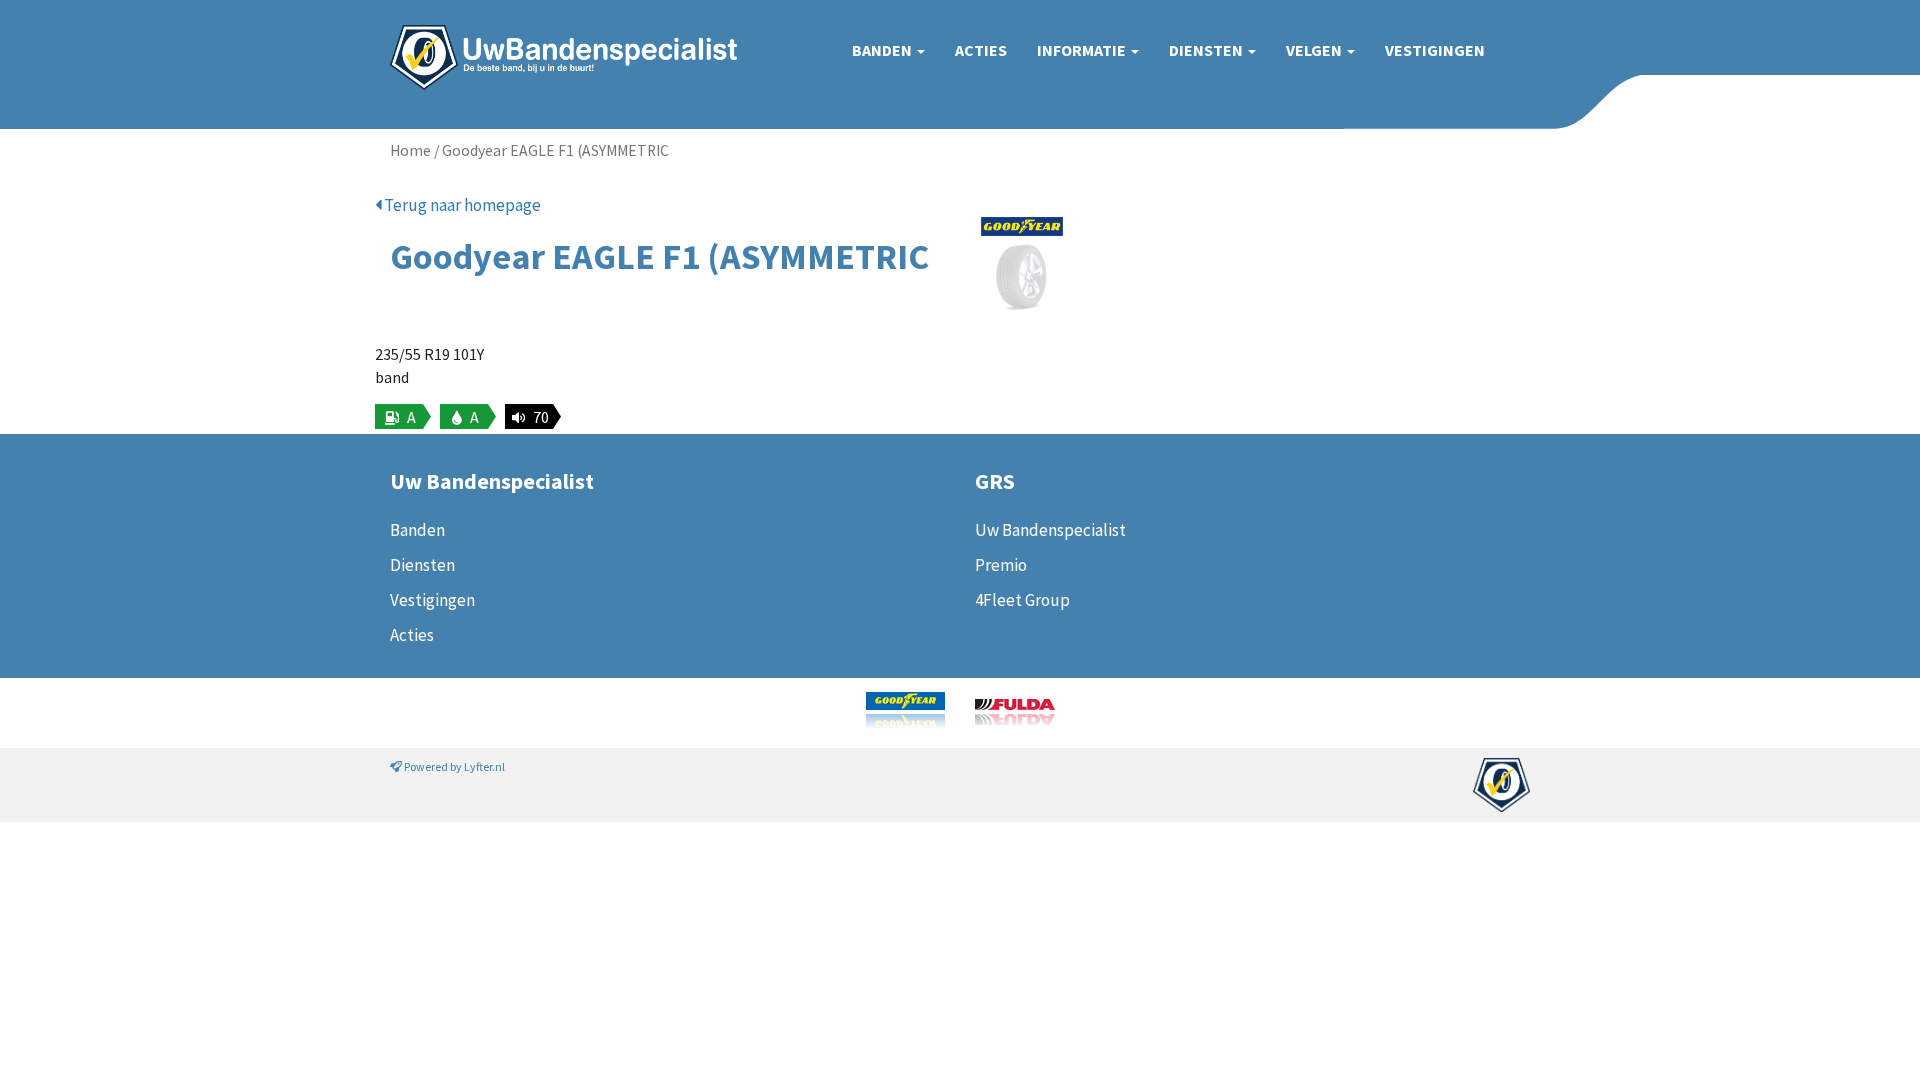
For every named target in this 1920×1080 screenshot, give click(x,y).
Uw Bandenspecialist (556, 37)
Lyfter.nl (484, 766)
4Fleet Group (1022, 600)
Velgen (1315, 50)
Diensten (1207, 50)
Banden (883, 50)
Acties (981, 50)
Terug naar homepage (461, 205)
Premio (1001, 565)
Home (410, 150)
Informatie (1083, 50)
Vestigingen (1435, 50)
